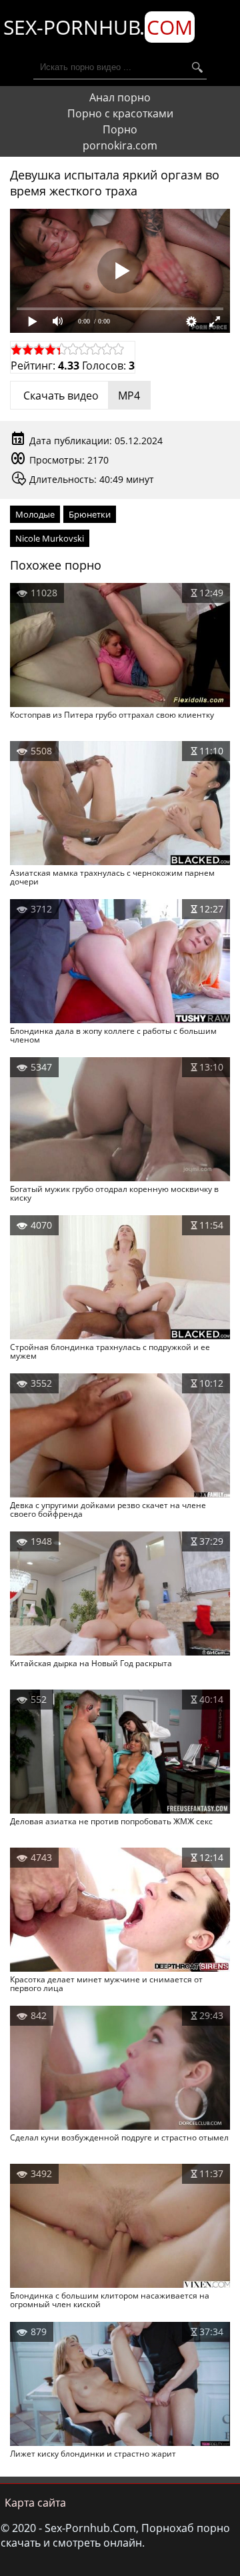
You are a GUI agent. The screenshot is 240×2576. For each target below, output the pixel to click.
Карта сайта (35, 2503)
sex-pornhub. (98, 27)
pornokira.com (120, 145)
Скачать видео (80, 396)
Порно (120, 129)
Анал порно (120, 97)
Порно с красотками (120, 113)
